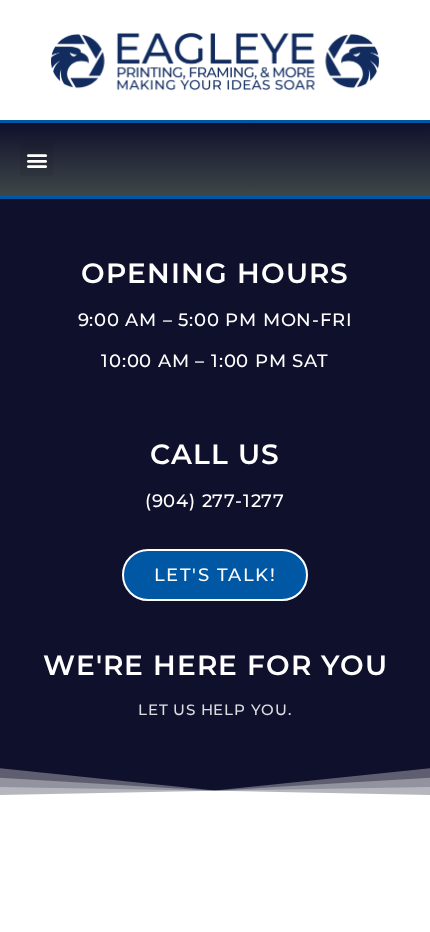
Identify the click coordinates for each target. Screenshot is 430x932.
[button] (36, 159)
